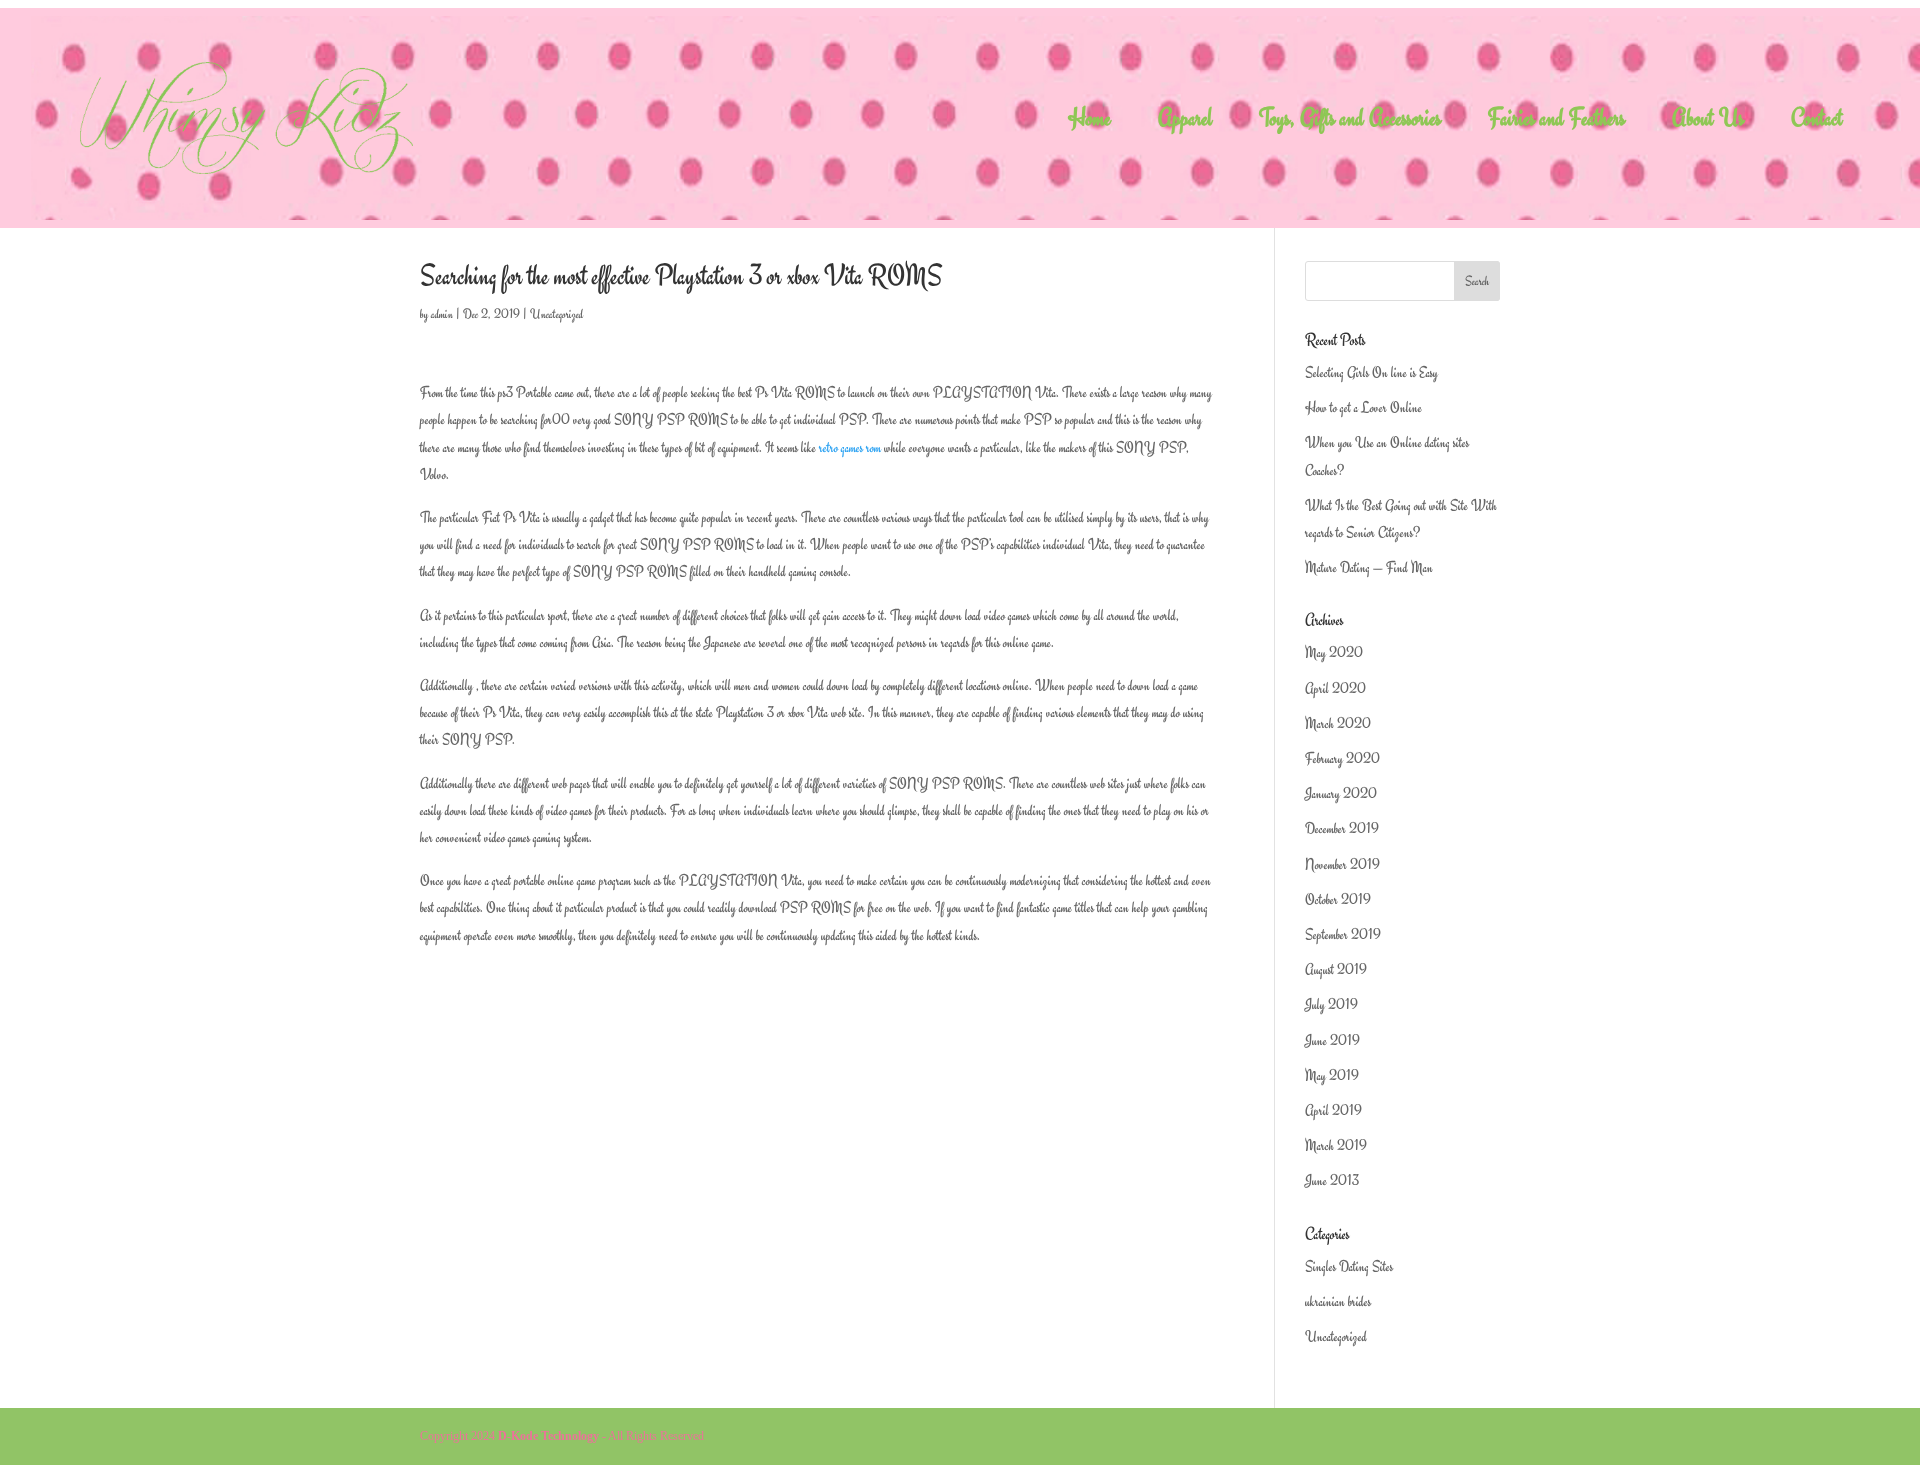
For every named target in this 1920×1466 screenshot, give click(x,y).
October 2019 (1338, 899)
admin (442, 314)
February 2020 (1342, 758)
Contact (1817, 122)
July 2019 (1331, 1004)
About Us (1708, 122)
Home (1089, 122)
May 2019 (1332, 1075)
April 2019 (1333, 1110)
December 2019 (1342, 828)
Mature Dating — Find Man (1369, 567)
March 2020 (1338, 723)
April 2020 (1335, 688)
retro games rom (850, 447)
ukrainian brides (1338, 1301)
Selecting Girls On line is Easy (1371, 372)
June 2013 (1332, 1180)
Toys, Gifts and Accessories (1350, 122)
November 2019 (1342, 864)
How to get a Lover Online (1363, 407)
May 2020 (1334, 652)
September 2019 (1343, 934)
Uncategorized (556, 314)
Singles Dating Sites (1349, 1266)
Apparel (1185, 122)
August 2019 (1336, 969)
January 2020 (1341, 793)
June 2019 (1332, 1040)
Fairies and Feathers (1556, 122)
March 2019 (1336, 1145)
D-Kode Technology (548, 1436)
